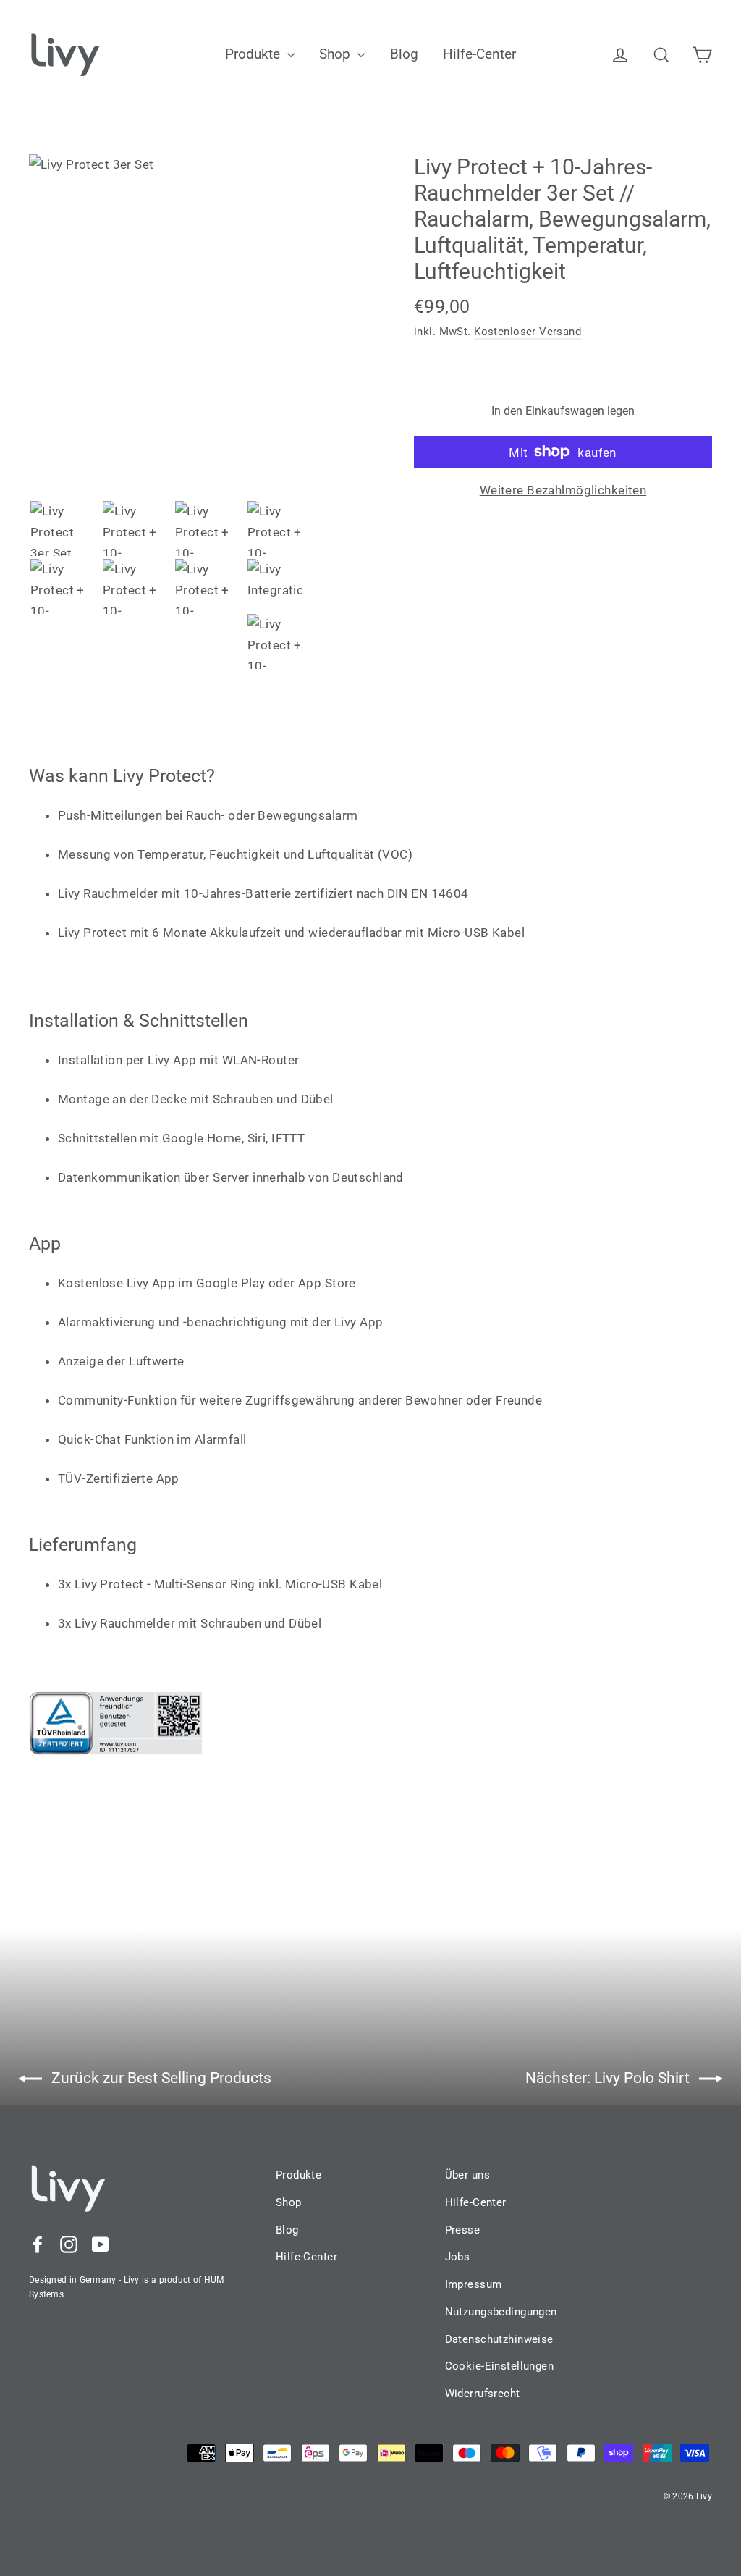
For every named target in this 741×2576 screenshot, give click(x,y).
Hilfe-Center (479, 54)
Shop (336, 54)
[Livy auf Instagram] (69, 2244)
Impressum (474, 2284)
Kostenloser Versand (528, 332)
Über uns (467, 2175)
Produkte (254, 54)
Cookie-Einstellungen (500, 2366)
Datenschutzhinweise (499, 2339)
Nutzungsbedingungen (501, 2312)
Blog (404, 54)
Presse (463, 2230)
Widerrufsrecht (483, 2394)
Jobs (458, 2257)
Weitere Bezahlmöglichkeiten (563, 490)
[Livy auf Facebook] (38, 2244)
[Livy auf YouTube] (101, 2244)
